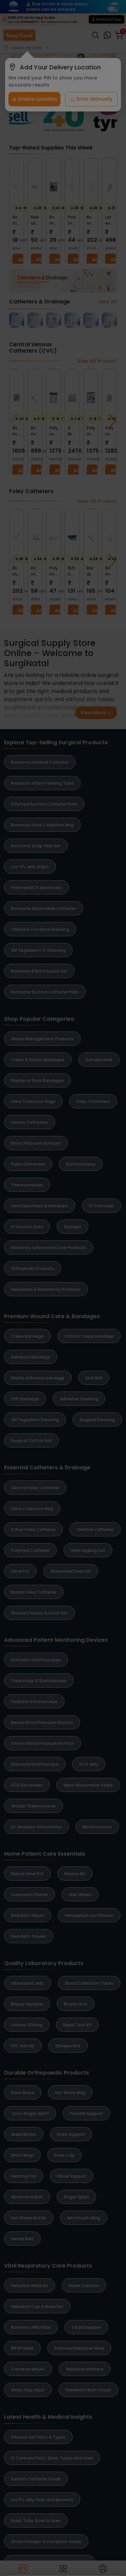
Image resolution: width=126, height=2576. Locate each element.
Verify (63, 2559)
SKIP (114, 2437)
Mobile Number (32, 2521)
